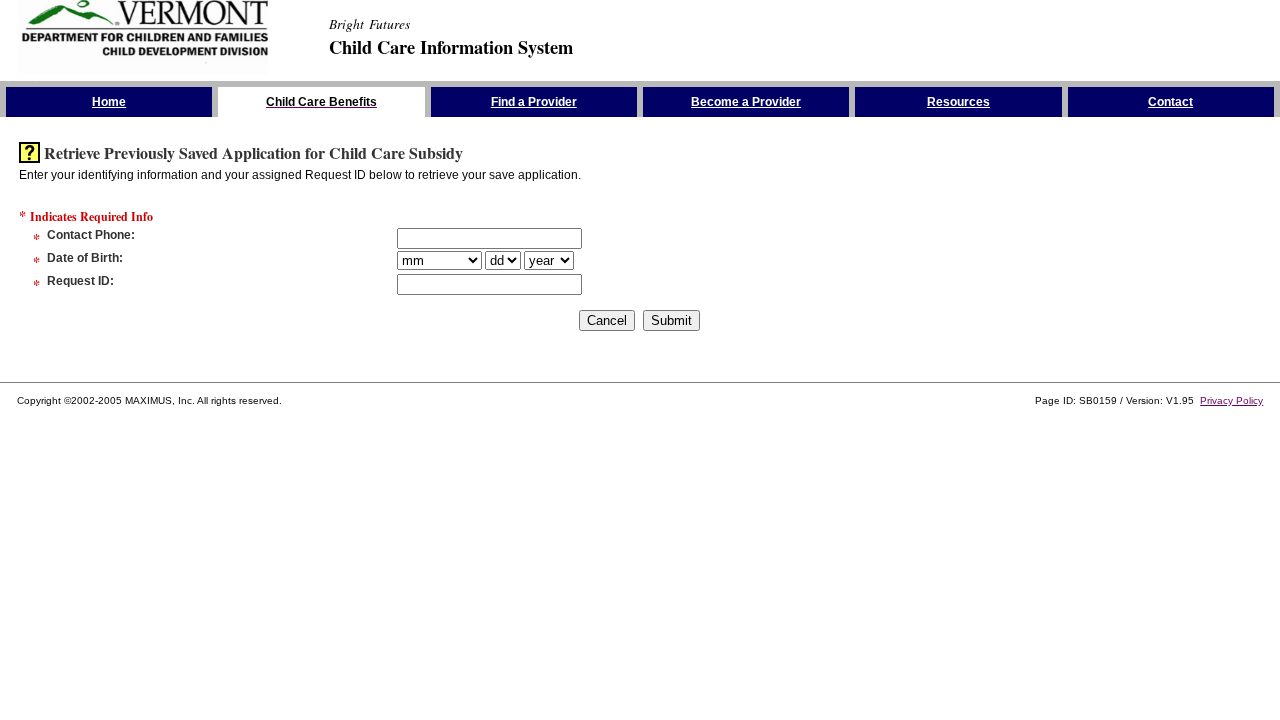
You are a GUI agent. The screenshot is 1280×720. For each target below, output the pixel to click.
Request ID (78, 281)
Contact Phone (89, 235)
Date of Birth (83, 258)
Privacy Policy (1231, 400)
